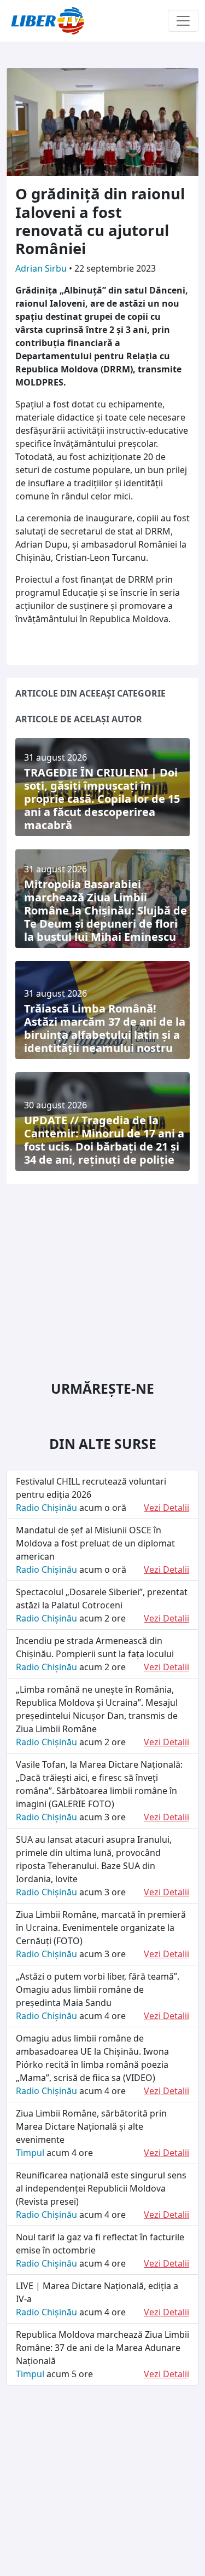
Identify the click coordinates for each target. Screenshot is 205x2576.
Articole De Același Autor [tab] (79, 719)
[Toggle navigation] (183, 21)
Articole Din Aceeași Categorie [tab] (90, 693)
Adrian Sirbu (42, 268)
